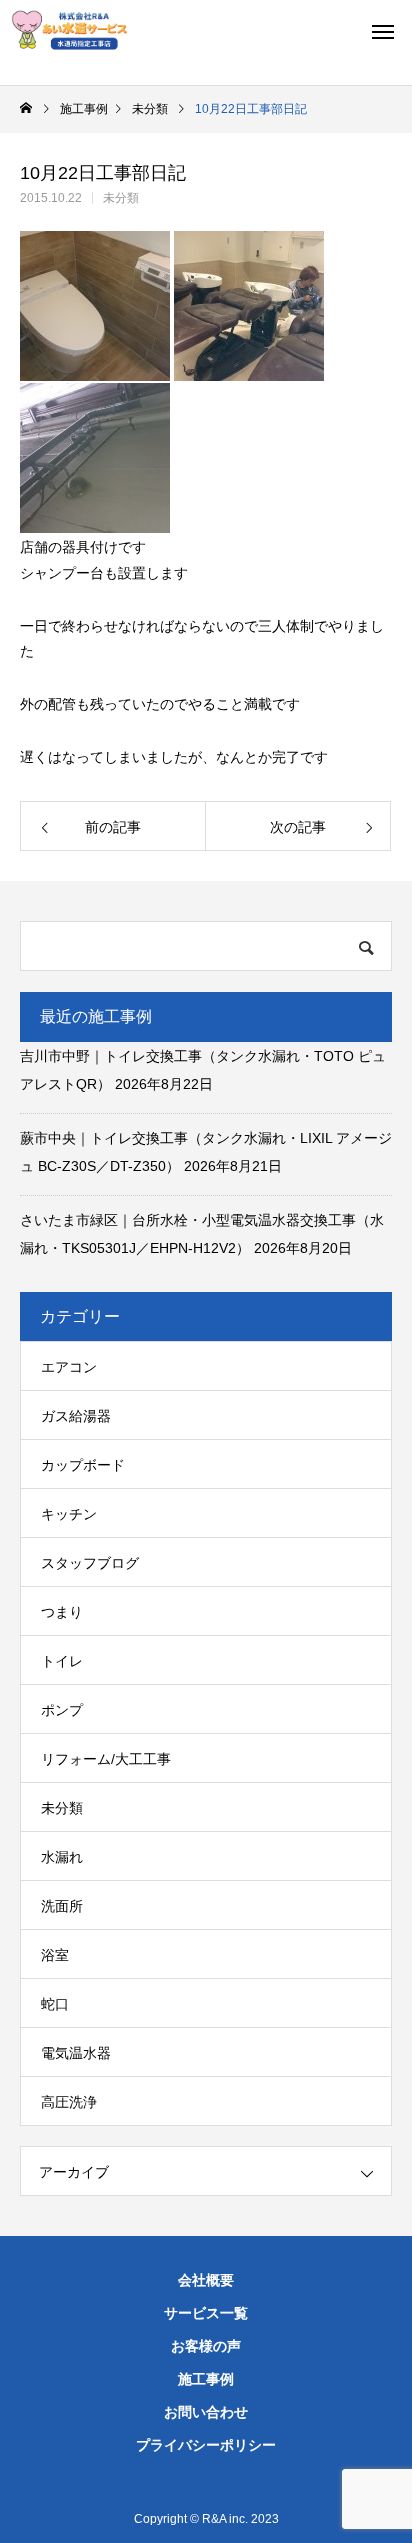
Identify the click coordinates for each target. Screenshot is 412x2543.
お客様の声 (206, 2346)
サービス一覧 (206, 2313)
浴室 (55, 1955)
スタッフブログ (90, 1563)
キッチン (69, 1514)
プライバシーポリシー (206, 2445)
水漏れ (62, 1857)
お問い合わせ (206, 2412)
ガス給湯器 (76, 1416)
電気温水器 (76, 2053)
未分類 (121, 198)
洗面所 (62, 1906)
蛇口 (55, 2004)
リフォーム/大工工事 (106, 1759)
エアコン (69, 1367)
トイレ (62, 1661)
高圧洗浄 (69, 2102)
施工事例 (206, 2379)
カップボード (83, 1465)
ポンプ (62, 1710)
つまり (62, 1612)
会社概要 (206, 2280)
